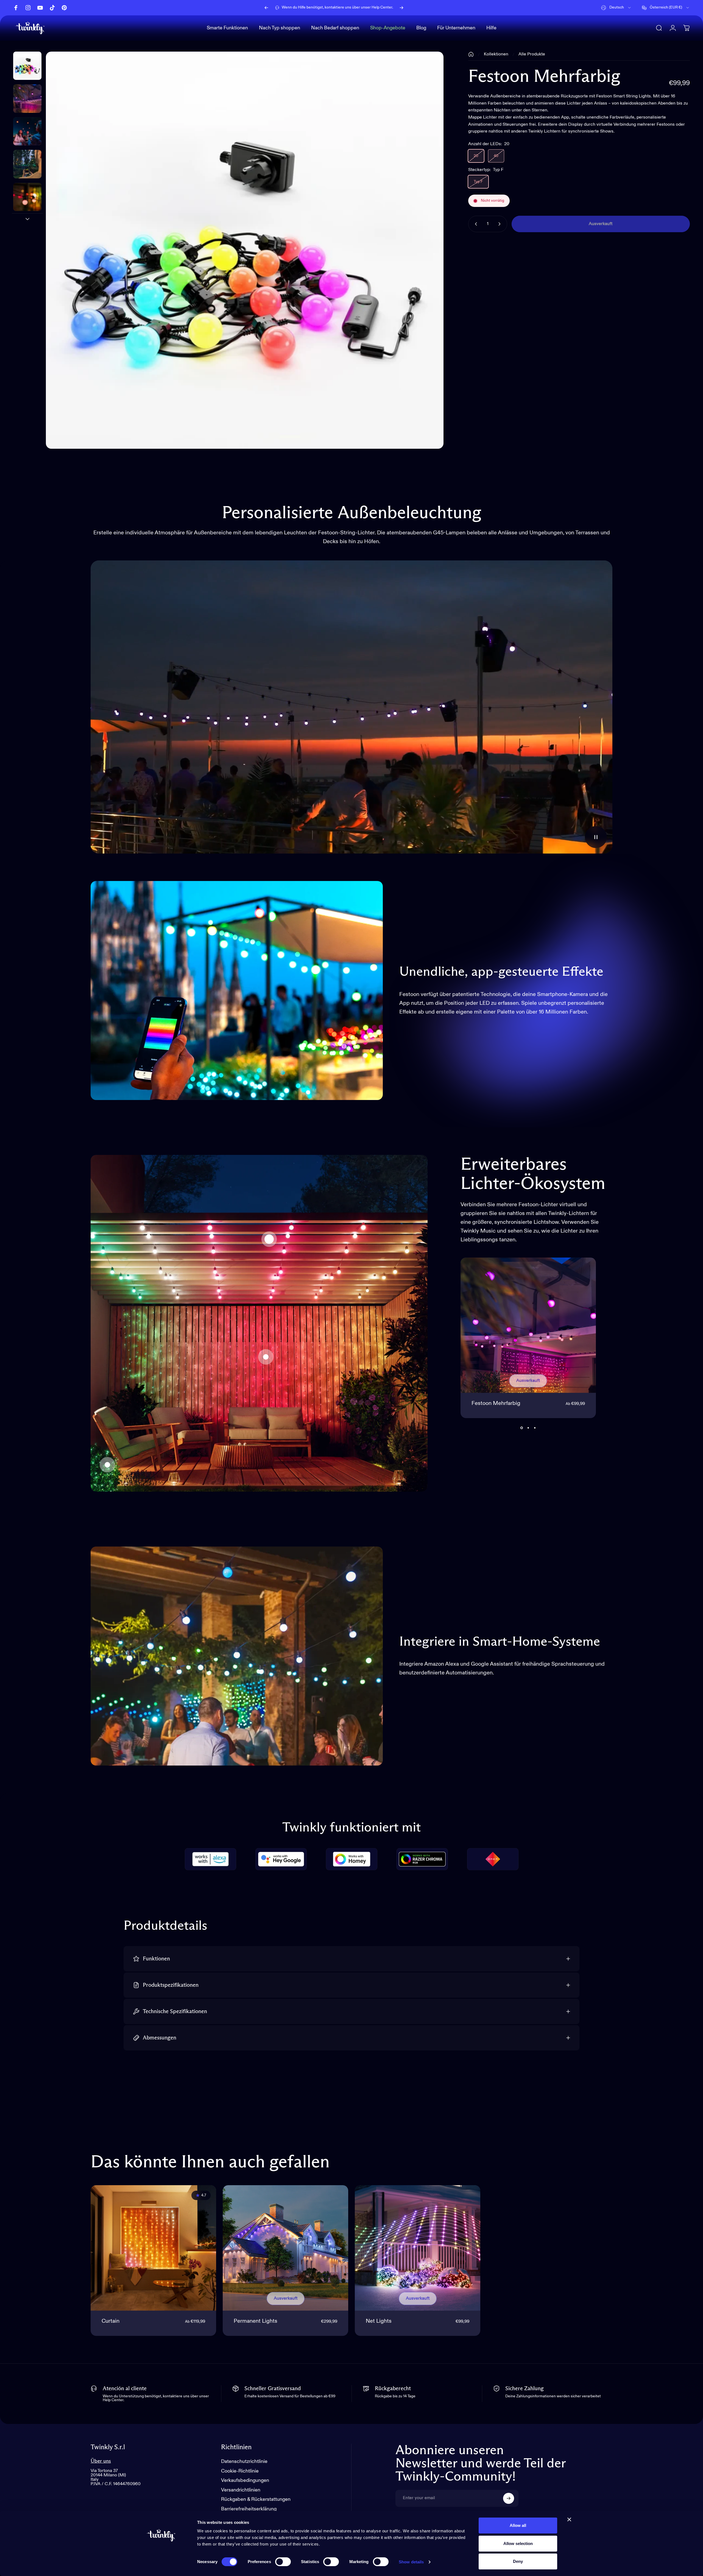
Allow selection (518, 2543)
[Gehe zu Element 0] (27, 66)
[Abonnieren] (509, 2498)
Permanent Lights (256, 2321)
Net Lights (379, 2321)
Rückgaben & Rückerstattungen (256, 2499)
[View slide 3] (535, 1428)
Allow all (518, 2525)
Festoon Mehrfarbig (496, 1404)
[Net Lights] (107, 1465)
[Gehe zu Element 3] (27, 164)
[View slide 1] (521, 1428)
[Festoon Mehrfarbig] (269, 1239)
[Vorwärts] (401, 8)
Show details (411, 2562)
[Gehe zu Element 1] (27, 98)
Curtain (111, 2321)
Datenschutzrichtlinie (244, 2462)
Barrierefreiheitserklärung (249, 2509)
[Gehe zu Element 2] (27, 131)
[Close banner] (569, 2519)
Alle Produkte (532, 54)
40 (496, 156)
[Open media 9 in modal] (245, 250)
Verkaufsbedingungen (245, 2480)
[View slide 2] (528, 1428)
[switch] (283, 2562)
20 (476, 156)
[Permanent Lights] (285, 2248)
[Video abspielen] (351, 707)
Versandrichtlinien (241, 2490)
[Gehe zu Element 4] (27, 197)
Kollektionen (496, 54)
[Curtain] (266, 1357)
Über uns (101, 2461)
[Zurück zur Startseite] (471, 54)
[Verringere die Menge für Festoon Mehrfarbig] (475, 224)
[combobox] (616, 8)
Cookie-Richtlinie (240, 2471)
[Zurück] (266, 8)
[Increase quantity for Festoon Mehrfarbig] (501, 224)
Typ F (478, 182)
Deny (518, 2561)
